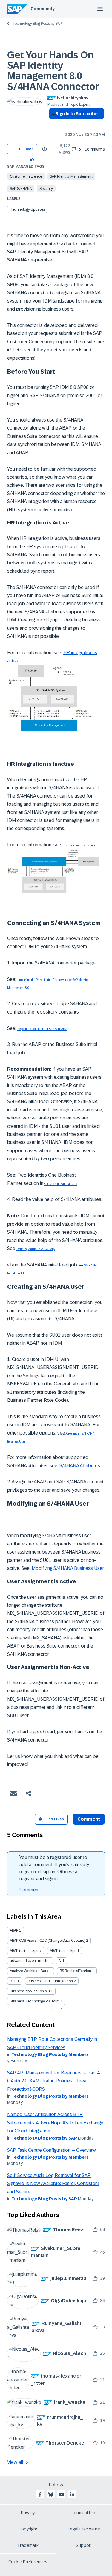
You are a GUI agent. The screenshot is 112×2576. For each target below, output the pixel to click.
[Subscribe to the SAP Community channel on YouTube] (62, 2494)
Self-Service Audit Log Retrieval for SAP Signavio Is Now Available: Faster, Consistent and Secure (53, 2184)
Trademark (28, 2545)
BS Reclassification (75, 1971)
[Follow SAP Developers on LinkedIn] (72, 2494)
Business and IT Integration (50, 1981)
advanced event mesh (29, 1961)
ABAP (14, 1930)
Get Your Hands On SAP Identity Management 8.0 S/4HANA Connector (53, 71)
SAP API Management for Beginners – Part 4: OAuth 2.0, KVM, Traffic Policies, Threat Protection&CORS (54, 2081)
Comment (30, 1890)
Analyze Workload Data (29, 1971)
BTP (13, 1981)
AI (60, 1961)
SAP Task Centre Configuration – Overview (52, 2150)
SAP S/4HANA (21, 189)
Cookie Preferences (28, 2562)
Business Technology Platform (35, 2001)
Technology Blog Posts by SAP (37, 24)
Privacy (28, 2513)
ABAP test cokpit (63, 1951)
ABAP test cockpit (24, 1951)
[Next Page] (61, 2010)
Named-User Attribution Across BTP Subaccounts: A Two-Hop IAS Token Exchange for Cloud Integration (55, 2123)
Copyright (28, 2529)
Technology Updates (28, 209)
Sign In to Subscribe (77, 114)
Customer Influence (26, 176)
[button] (32, 159)
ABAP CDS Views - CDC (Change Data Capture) (47, 1941)
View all (15, 2462)
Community (43, 9)
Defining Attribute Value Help (36, 1249)
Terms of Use (84, 2513)
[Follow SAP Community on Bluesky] (51, 2494)
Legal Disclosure (84, 2529)
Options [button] (52, 124)
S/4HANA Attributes (80, 1466)
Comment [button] (89, 1819)
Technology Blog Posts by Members (50, 2054)
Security (46, 189)
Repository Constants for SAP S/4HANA (42, 1029)
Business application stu (30, 1991)
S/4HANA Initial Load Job (60, 1184)
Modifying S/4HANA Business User (68, 1568)
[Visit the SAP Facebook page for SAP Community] (40, 2494)
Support (84, 2545)
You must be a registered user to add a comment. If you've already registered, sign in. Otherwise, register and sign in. (54, 1868)
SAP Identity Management (71, 176)
